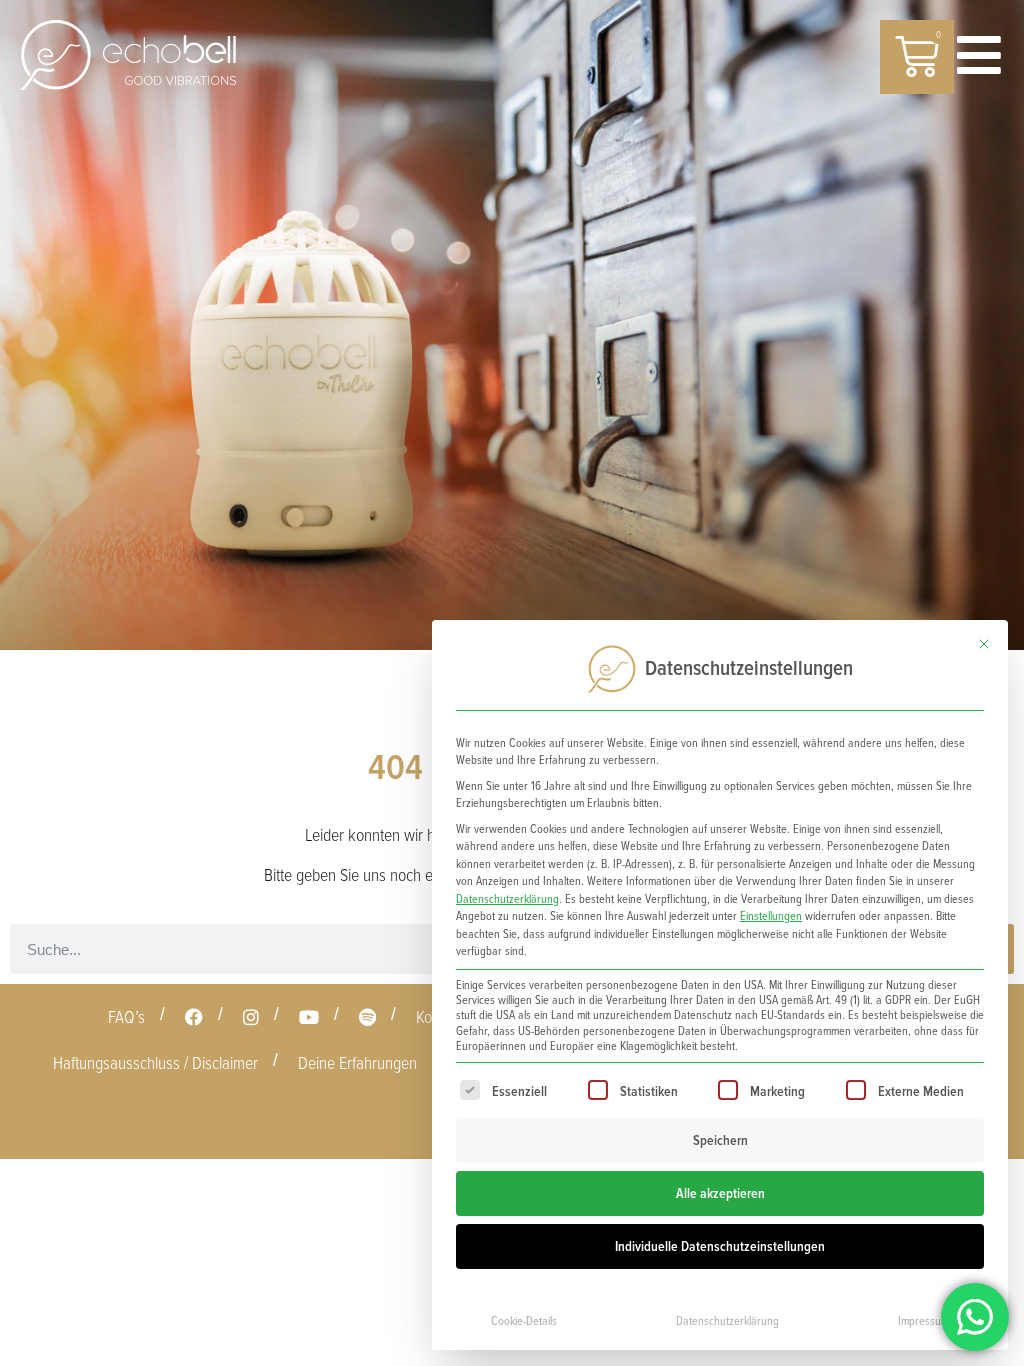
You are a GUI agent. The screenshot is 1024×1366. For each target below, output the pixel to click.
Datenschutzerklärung (507, 899)
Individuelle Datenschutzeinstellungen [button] (720, 1246)
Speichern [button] (720, 1140)
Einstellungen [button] (771, 916)
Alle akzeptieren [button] (720, 1193)
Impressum (923, 1321)
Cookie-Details (524, 1321)
